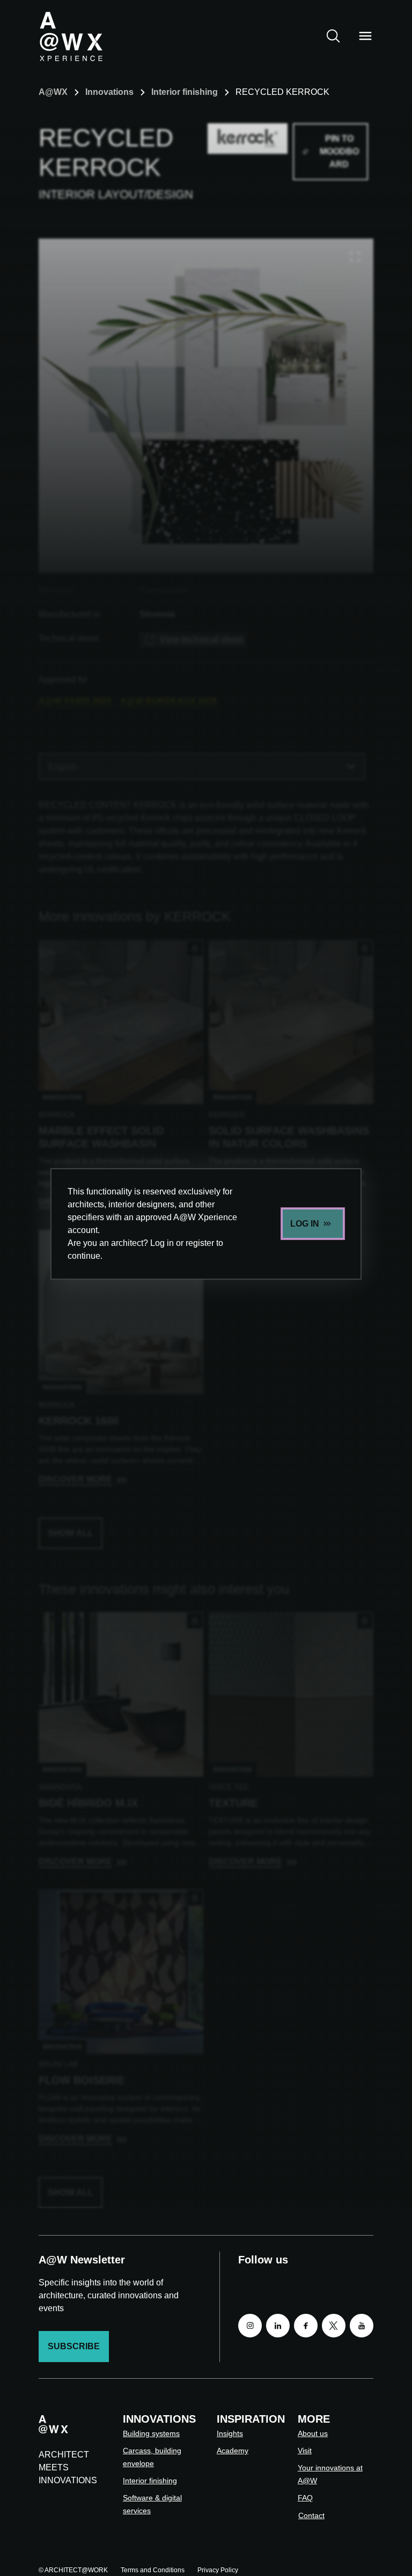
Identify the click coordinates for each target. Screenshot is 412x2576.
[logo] (71, 36)
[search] (333, 36)
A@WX (53, 92)
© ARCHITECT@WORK (73, 2570)
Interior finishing (185, 92)
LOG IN (305, 1224)
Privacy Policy (218, 2570)
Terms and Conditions (153, 2570)
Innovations (109, 92)
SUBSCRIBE (74, 2346)
